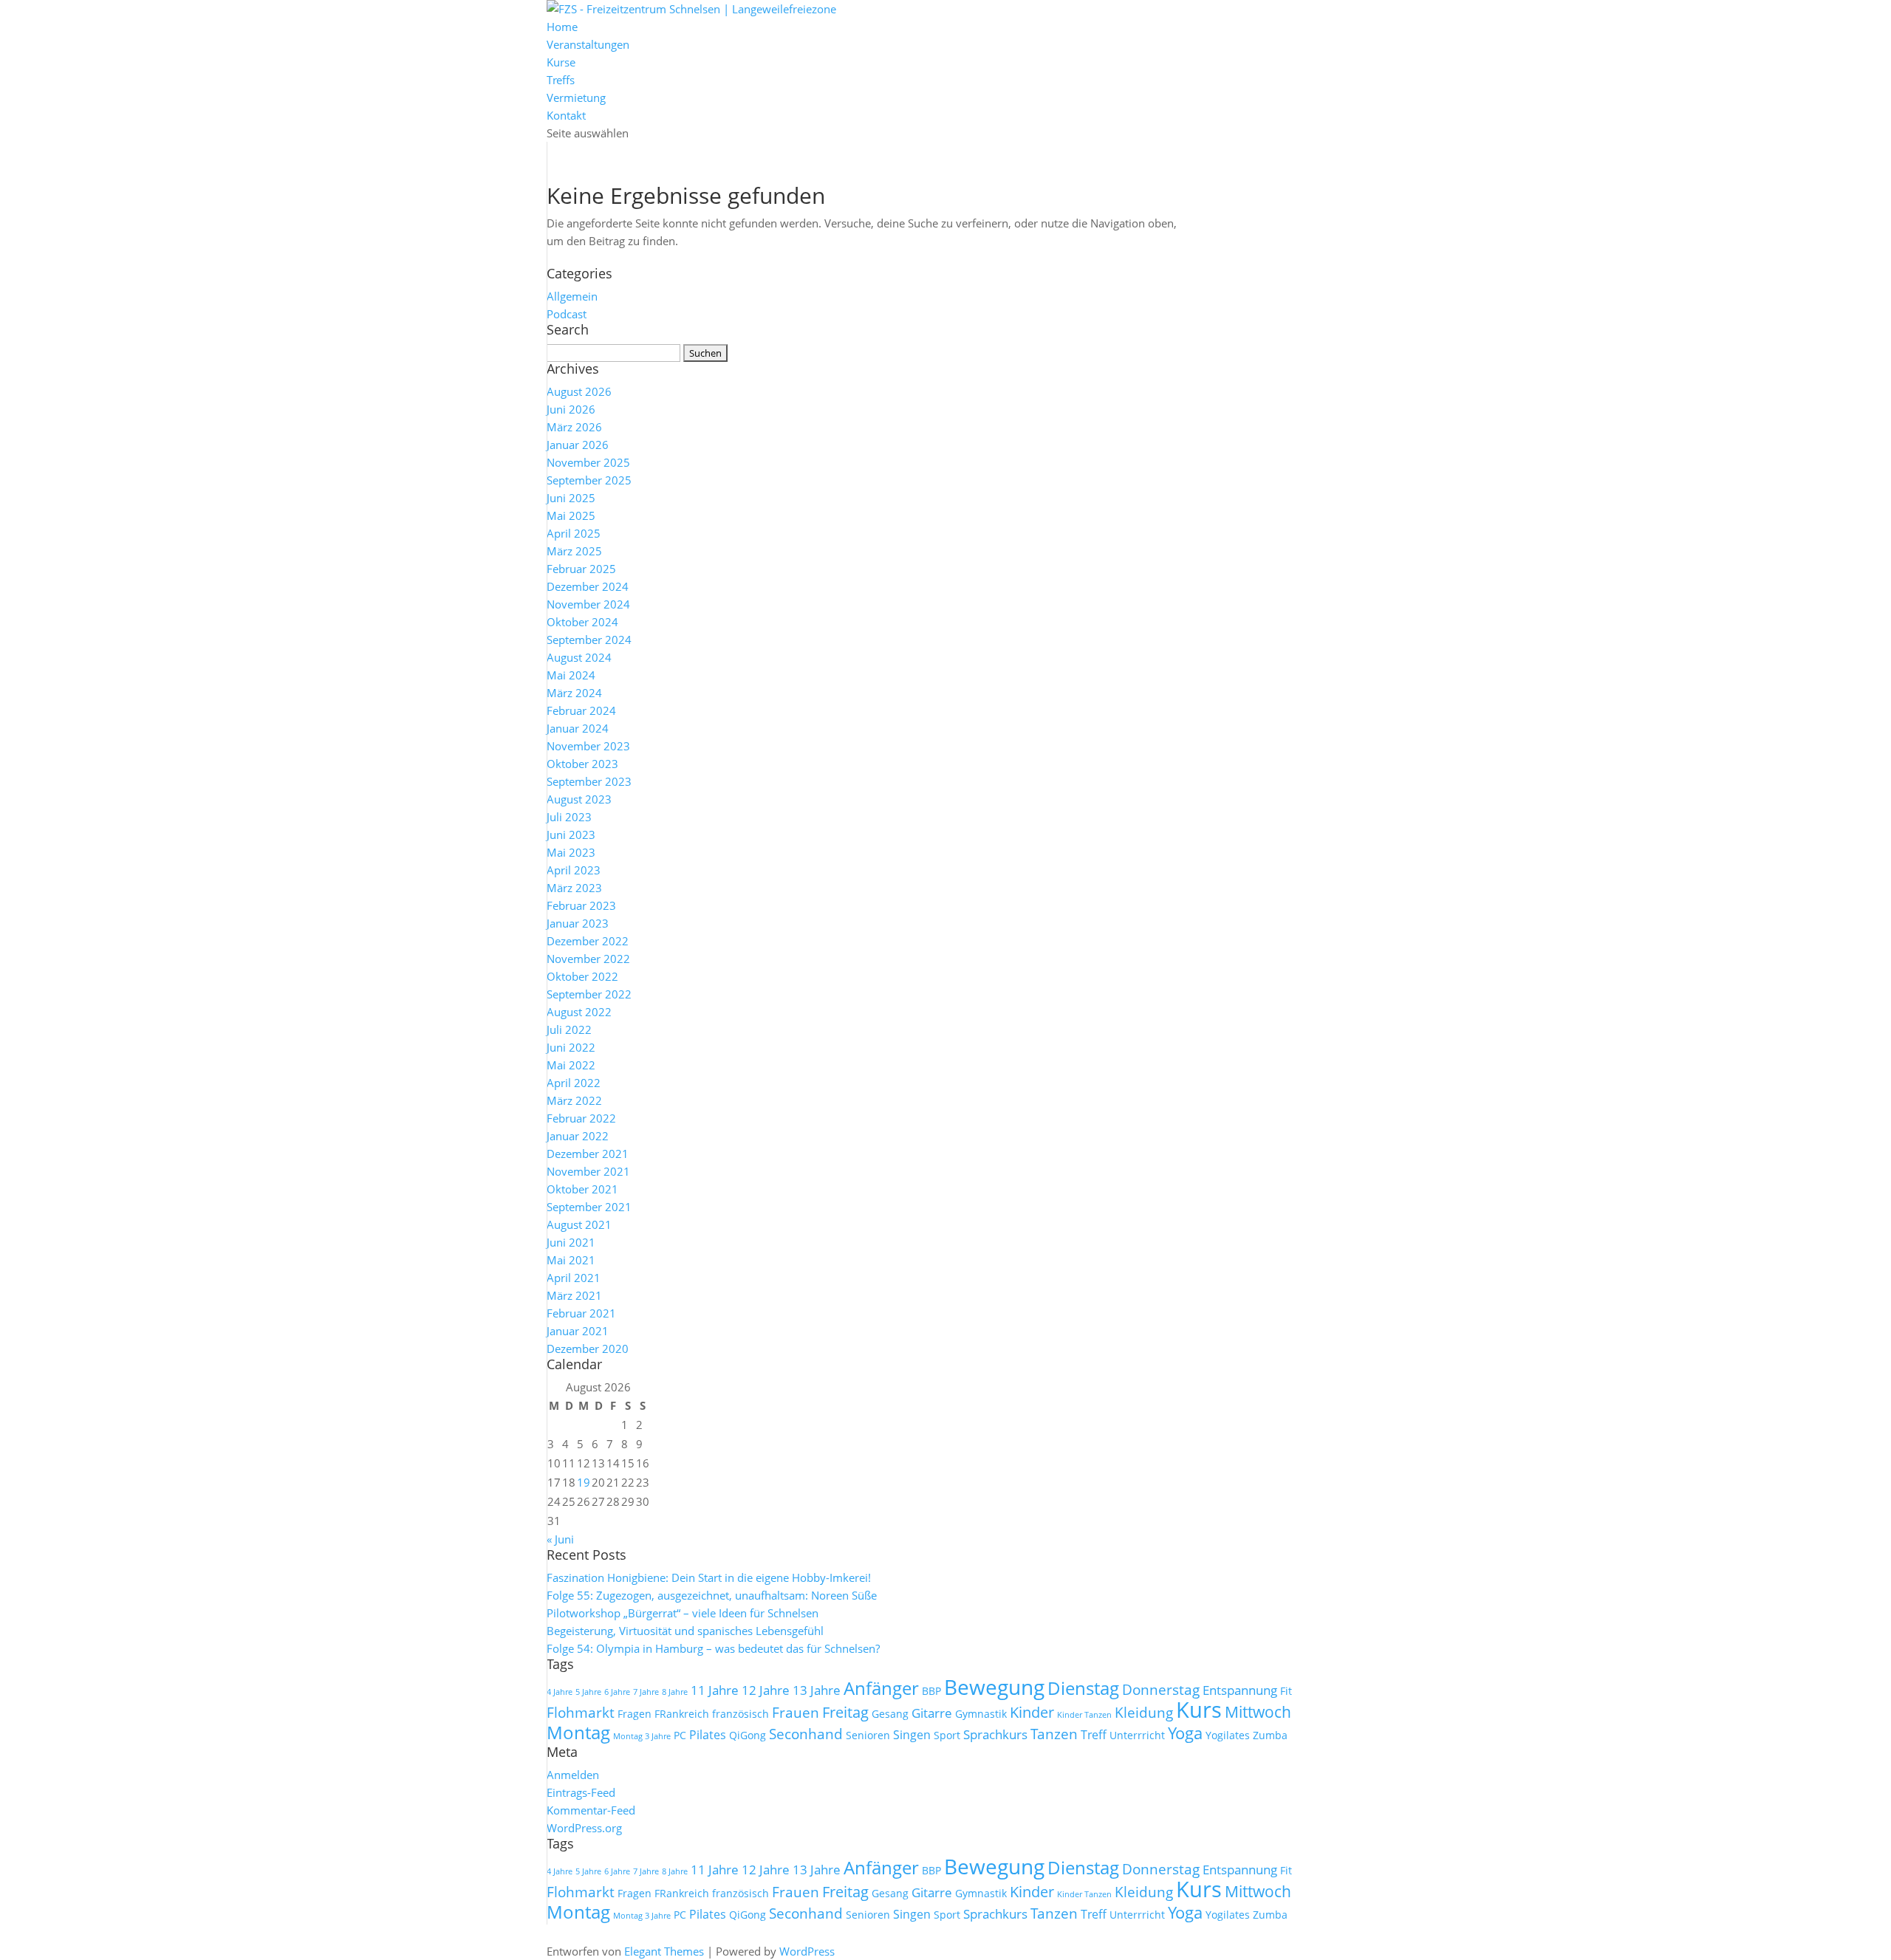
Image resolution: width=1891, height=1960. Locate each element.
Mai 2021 (571, 1260)
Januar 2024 (578, 728)
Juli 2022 (569, 1029)
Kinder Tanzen (1084, 1715)
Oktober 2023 (582, 764)
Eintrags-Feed (581, 1792)
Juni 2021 (571, 1242)
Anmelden (573, 1775)
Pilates (708, 1735)
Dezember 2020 (588, 1349)
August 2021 (579, 1224)
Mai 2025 (571, 515)
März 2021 (574, 1295)
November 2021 (588, 1171)
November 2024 (588, 604)
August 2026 (579, 391)
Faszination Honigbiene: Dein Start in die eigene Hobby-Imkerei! (709, 1577)
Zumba (1270, 1735)
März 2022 (574, 1100)
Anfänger (881, 1688)
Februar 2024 (581, 710)
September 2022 (589, 994)
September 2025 (589, 480)
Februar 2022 (581, 1118)
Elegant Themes (664, 1951)
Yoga (1185, 1733)
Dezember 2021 (588, 1154)
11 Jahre (715, 1690)
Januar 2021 (578, 1331)
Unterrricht (1137, 1735)
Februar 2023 (581, 905)
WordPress (807, 1951)
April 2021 (574, 1278)
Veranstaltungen (588, 44)
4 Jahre (560, 1692)
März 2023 (574, 888)
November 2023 (588, 746)
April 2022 (574, 1083)
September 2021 (589, 1207)
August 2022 (579, 1012)
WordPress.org (584, 1828)
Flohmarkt (581, 1713)
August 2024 (579, 657)
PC (680, 1735)
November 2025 (588, 462)
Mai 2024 (571, 675)
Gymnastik (981, 1714)
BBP (931, 1691)
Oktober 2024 (582, 622)
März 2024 (574, 693)
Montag (578, 1732)
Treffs (561, 80)
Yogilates (1228, 1735)
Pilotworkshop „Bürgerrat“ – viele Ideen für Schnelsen (683, 1613)
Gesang (890, 1714)
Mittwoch (1258, 1712)
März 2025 (574, 551)
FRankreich (682, 1714)
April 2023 (574, 870)
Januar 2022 (578, 1136)
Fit (1286, 1691)
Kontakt (566, 115)
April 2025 (574, 533)
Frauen (796, 1713)
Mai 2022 (571, 1065)
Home (562, 27)
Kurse (561, 62)
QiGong (748, 1735)
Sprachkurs (995, 1734)
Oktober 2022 (582, 976)
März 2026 (574, 427)
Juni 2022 (571, 1047)
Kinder (1032, 1712)
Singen (912, 1735)
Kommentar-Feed (591, 1810)
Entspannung (1240, 1690)
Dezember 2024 (588, 586)
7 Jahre (646, 1692)
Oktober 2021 (582, 1189)
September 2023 (589, 781)
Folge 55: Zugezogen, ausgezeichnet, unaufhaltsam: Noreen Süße (712, 1595)
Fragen (635, 1714)
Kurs (1199, 1710)
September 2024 (589, 640)
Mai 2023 (571, 852)
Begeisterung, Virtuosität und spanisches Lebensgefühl (685, 1631)
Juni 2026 (571, 409)
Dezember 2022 (588, 941)
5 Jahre (588, 1692)
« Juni (560, 1539)
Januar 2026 (578, 445)
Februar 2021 (581, 1313)
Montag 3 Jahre (642, 1736)
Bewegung (994, 1687)
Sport (947, 1735)
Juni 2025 (571, 498)
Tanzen (1054, 1734)
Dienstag (1083, 1688)
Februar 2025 (581, 569)
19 (584, 1482)
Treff (1094, 1735)
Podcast (567, 314)
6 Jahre (617, 1692)
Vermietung (576, 97)
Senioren (868, 1735)
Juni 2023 (571, 835)
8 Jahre (675, 1692)
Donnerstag (1161, 1690)
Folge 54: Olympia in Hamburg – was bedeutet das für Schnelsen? (713, 1648)
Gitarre (932, 1713)
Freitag (845, 1712)
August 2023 (579, 799)
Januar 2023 (578, 923)
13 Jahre (817, 1690)
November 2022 (588, 959)
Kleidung (1144, 1713)
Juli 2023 (569, 817)
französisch (741, 1714)
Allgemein (572, 296)
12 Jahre (766, 1690)
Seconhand (806, 1734)
